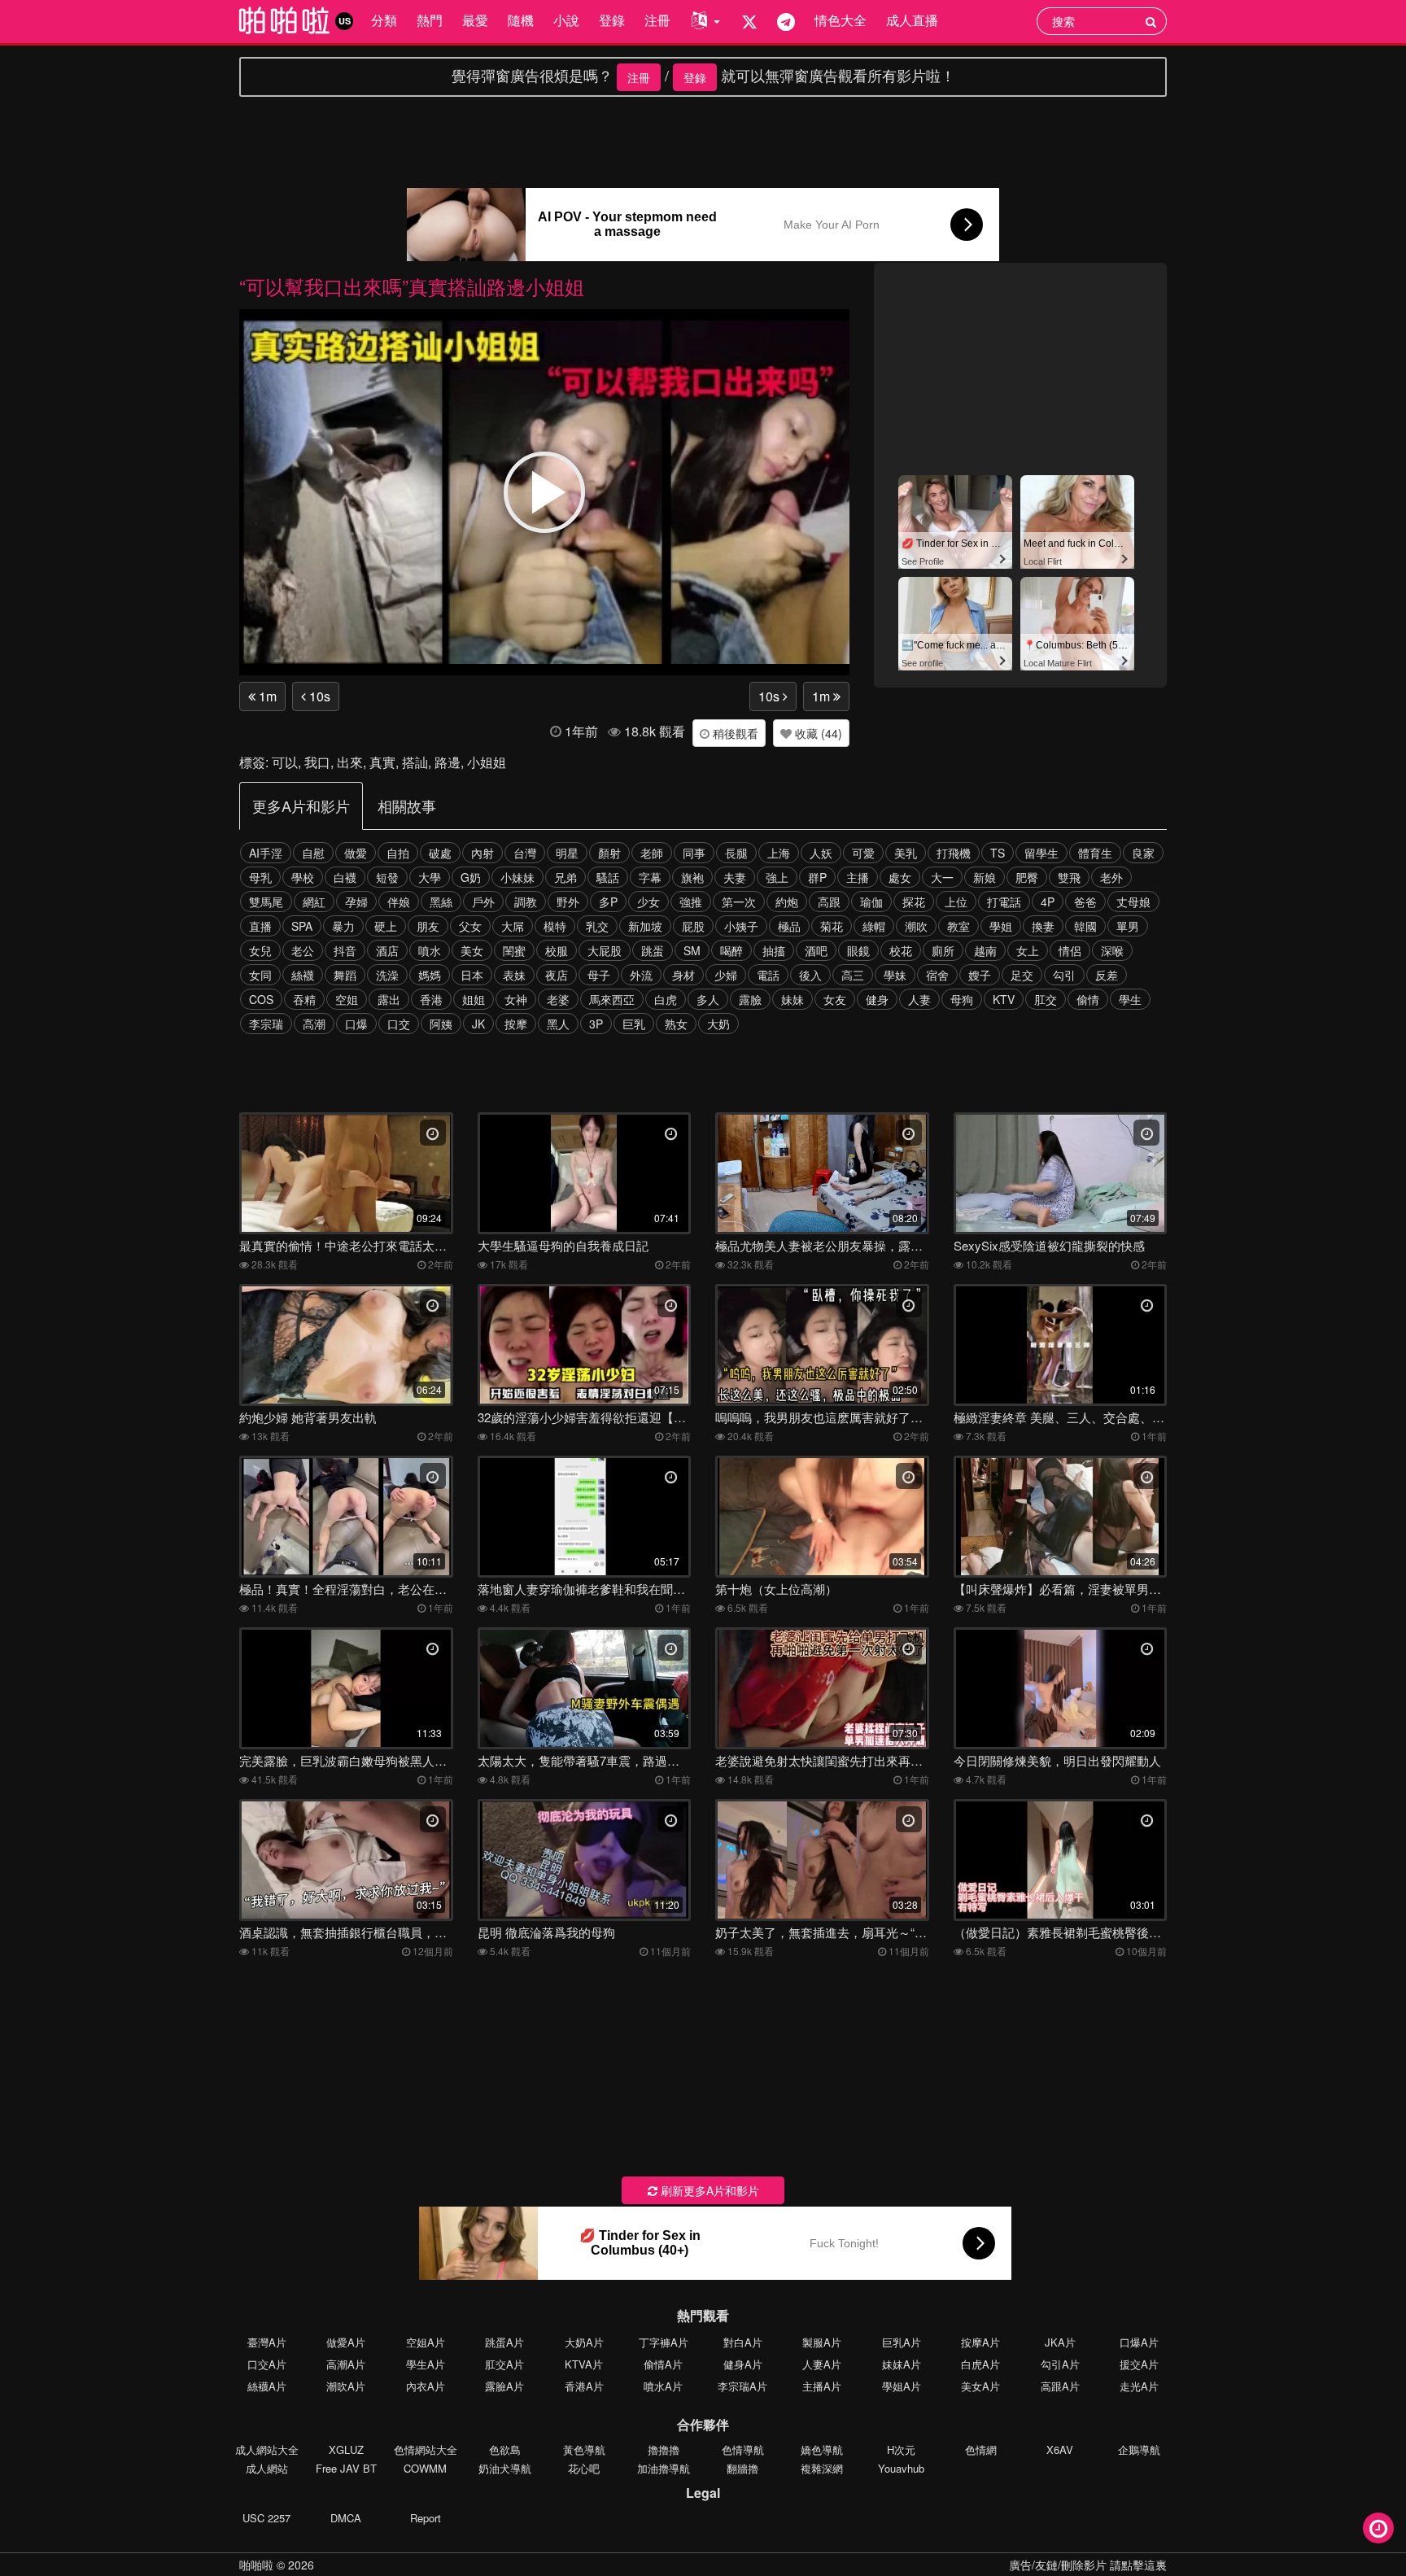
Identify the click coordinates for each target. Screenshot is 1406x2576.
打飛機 (954, 853)
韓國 (1085, 926)
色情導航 (743, 2449)
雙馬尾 (266, 902)
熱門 (430, 20)
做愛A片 (346, 2342)
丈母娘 (1133, 902)
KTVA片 (584, 2364)
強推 (691, 902)
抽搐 (774, 950)
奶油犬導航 (505, 2468)
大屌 (513, 926)
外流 (641, 975)
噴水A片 (663, 2386)
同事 (694, 853)
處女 (900, 877)
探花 (914, 902)
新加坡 (645, 926)
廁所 (943, 950)
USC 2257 (266, 2518)
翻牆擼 (742, 2468)
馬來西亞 (612, 999)
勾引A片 (1060, 2364)
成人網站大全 (267, 2449)
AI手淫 (266, 853)
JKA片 (1060, 2342)
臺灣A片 (267, 2342)
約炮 (787, 902)
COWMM (425, 2468)
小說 (566, 20)
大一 (942, 877)
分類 (384, 20)
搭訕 (415, 762)
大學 (430, 877)
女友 (835, 999)
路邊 (448, 762)
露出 (389, 999)
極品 (789, 926)
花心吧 (584, 2468)
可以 (285, 762)
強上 (777, 877)
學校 (303, 877)
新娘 (985, 877)
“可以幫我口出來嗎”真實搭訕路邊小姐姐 (412, 286)
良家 (1143, 853)
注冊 (657, 20)
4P (1048, 902)
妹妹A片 (902, 2364)
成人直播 (912, 20)
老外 (1111, 877)
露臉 (750, 999)
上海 (779, 853)
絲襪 (303, 975)
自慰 (313, 853)
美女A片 (980, 2386)
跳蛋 (653, 950)
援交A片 (1139, 2364)
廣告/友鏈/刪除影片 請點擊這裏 (1088, 2565)
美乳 (906, 853)
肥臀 (1027, 877)
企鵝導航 (1139, 2449)
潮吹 (916, 926)
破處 (440, 853)
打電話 (1004, 902)
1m (266, 696)
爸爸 (1085, 902)
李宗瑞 (266, 1024)
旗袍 (692, 877)
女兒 (260, 950)
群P (817, 877)
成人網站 (267, 2468)
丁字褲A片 (664, 2342)
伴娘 (399, 902)
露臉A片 (504, 2386)
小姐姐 (487, 762)
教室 (958, 926)
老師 (652, 853)
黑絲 (441, 902)
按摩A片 (980, 2342)
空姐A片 (426, 2342)
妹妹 (793, 999)
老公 (303, 950)
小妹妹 (517, 877)
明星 (567, 853)
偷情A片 (663, 2364)
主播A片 (822, 2386)
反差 (1107, 975)
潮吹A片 (346, 2386)
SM (692, 950)
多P (608, 902)
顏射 (609, 853)
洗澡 (387, 975)
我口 (317, 762)
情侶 (1070, 950)
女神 (516, 999)
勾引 (1064, 975)
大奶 (718, 1024)
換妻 (1043, 926)
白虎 (666, 999)
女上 (1028, 950)
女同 (260, 975)
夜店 (557, 975)
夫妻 (735, 877)
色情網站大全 (426, 2449)
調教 (526, 902)
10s (318, 696)
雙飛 (1069, 877)
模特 (555, 926)
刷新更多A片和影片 (708, 2190)
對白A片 (743, 2342)
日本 (472, 975)
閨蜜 (514, 950)
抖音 (345, 950)
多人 (708, 999)
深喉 (1112, 950)
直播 (260, 926)
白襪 (345, 877)
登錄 (612, 20)
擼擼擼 (664, 2449)
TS (998, 853)
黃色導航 (584, 2449)
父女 (470, 926)
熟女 (676, 1024)
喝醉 (731, 950)
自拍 (398, 853)
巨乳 (634, 1024)
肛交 (1046, 999)
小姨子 (741, 926)
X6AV (1060, 2449)
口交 (399, 1024)
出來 (350, 762)
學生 (1130, 999)
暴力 (343, 926)
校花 (901, 950)
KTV (1004, 999)
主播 (858, 877)
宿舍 (937, 975)
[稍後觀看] (1378, 2528)
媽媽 (430, 975)
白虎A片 (980, 2364)
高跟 (829, 902)
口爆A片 (1139, 2342)
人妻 (919, 999)
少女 (648, 902)
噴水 (430, 950)
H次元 (901, 2449)
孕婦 (356, 902)
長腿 (736, 853)
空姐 (347, 999)
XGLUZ (346, 2449)
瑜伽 (871, 902)
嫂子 (980, 975)
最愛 (475, 20)
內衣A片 (426, 2386)
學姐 (1001, 926)
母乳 (260, 877)
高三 (853, 975)
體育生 (1095, 853)
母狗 (962, 999)
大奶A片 (584, 2342)
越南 (985, 950)
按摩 (516, 1024)
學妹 (895, 975)
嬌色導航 (822, 2449)
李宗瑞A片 (742, 2386)
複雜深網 (822, 2468)
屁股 (693, 926)
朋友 (428, 926)
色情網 (981, 2449)
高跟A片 (1060, 2386)
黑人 (558, 1024)
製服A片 (822, 2342)
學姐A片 (902, 2386)
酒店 (387, 950)
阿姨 (441, 1024)
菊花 (832, 926)
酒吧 (816, 950)
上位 (956, 902)
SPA (302, 926)
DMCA (346, 2518)
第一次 (739, 902)
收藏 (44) (817, 733)
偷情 (1088, 999)
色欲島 (505, 2449)
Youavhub (901, 2468)
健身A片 (743, 2364)
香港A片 (584, 2386)
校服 (557, 950)
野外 (568, 902)
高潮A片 (346, 2364)
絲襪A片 (267, 2386)
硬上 (386, 926)
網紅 (314, 902)
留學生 (1041, 853)
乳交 (597, 926)
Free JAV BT (346, 2468)
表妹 (514, 975)
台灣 (525, 853)
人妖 (821, 853)
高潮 (314, 1024)
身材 (683, 975)
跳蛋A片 (504, 2342)
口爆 (356, 1024)
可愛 (863, 853)
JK (478, 1024)
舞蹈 (345, 975)
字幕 (650, 877)
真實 (382, 762)
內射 (482, 853)
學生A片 (426, 2364)
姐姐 (474, 999)
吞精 (304, 999)
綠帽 (874, 926)
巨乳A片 (902, 2342)
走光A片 (1139, 2386)
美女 (472, 950)
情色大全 (841, 20)
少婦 (726, 975)
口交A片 (267, 2364)
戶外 (483, 902)
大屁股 (605, 950)
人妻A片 (822, 2364)
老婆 (558, 999)
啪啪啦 (256, 2565)
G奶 (471, 877)
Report (426, 2518)
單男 (1128, 926)
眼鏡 (858, 950)
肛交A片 (504, 2364)
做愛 (356, 853)
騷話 (608, 877)
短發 (387, 877)
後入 (810, 975)
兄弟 (565, 877)
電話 (768, 975)
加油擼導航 (664, 2468)
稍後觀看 (734, 733)
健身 (877, 999)
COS (261, 999)
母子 (599, 975)
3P (596, 1024)
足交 (1022, 975)
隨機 (521, 20)
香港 (431, 999)
